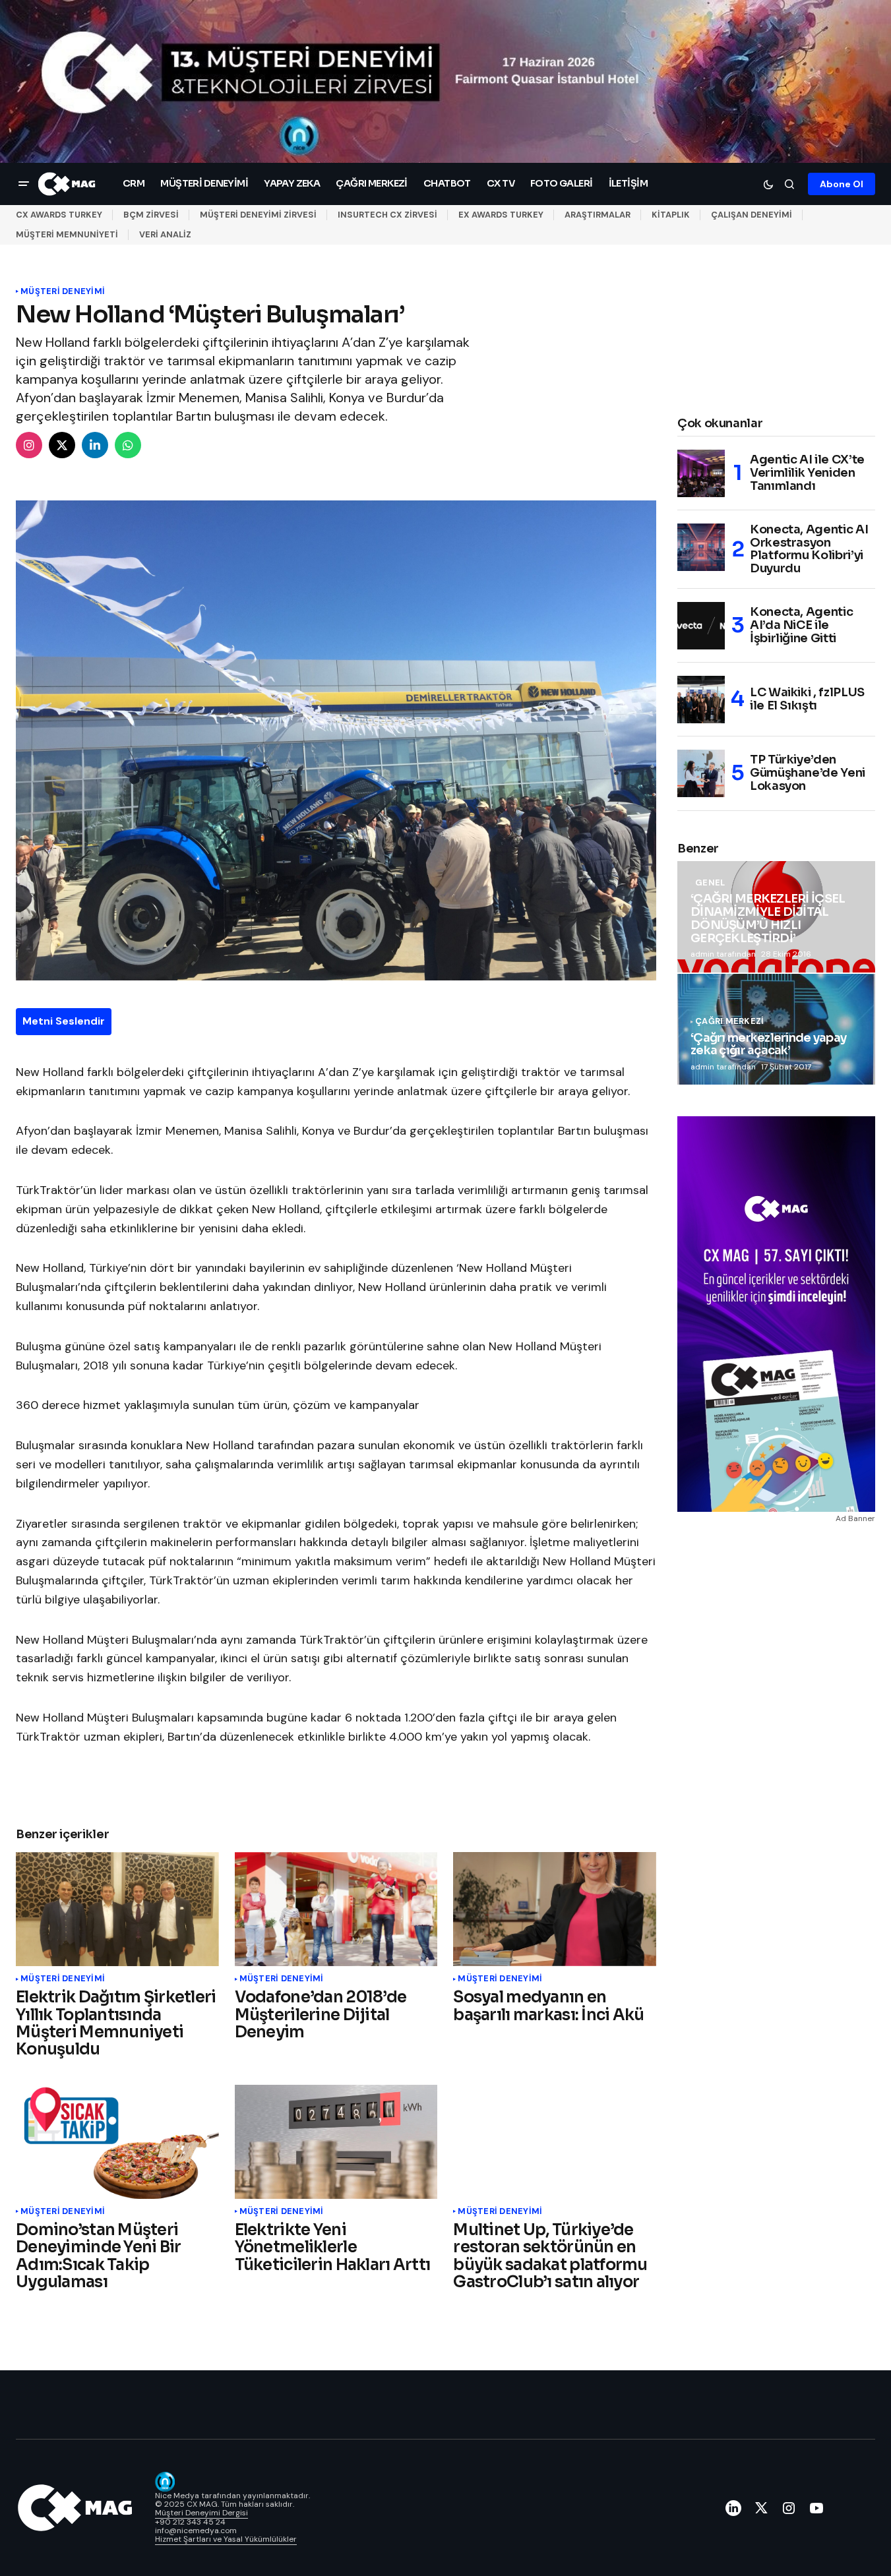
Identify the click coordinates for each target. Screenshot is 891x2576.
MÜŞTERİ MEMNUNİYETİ (67, 234)
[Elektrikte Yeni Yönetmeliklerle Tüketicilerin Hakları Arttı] (336, 2142)
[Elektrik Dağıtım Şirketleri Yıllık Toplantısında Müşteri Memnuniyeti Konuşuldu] (117, 1909)
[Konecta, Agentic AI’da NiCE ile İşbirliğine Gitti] (701, 626)
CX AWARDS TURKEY (59, 215)
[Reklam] (445, 81)
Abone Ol (842, 184)
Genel (710, 883)
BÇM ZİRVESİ (151, 215)
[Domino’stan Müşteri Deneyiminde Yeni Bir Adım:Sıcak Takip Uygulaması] (117, 2142)
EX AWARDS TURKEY (501, 215)
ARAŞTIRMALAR (598, 215)
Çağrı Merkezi (729, 1021)
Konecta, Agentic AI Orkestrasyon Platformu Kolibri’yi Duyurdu (809, 550)
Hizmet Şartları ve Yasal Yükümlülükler (226, 2539)
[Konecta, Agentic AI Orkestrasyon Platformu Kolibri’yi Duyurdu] (701, 547)
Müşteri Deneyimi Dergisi (201, 2513)
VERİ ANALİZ (165, 234)
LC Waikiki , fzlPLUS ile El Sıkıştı (807, 699)
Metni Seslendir (64, 1021)
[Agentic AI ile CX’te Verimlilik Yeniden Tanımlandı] (701, 473)
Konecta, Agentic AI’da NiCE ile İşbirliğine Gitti (801, 625)
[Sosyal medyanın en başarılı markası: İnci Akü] (555, 1909)
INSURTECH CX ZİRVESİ (387, 215)
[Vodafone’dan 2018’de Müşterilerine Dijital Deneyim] (336, 1909)
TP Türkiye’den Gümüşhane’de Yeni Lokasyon (808, 773)
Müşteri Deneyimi (63, 291)
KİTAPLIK (671, 215)
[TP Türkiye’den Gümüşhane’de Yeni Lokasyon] (701, 773)
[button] (24, 184)
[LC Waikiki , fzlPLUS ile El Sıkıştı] (701, 700)
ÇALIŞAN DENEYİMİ (752, 215)
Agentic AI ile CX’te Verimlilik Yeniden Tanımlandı (807, 473)
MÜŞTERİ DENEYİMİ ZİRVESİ (258, 215)
